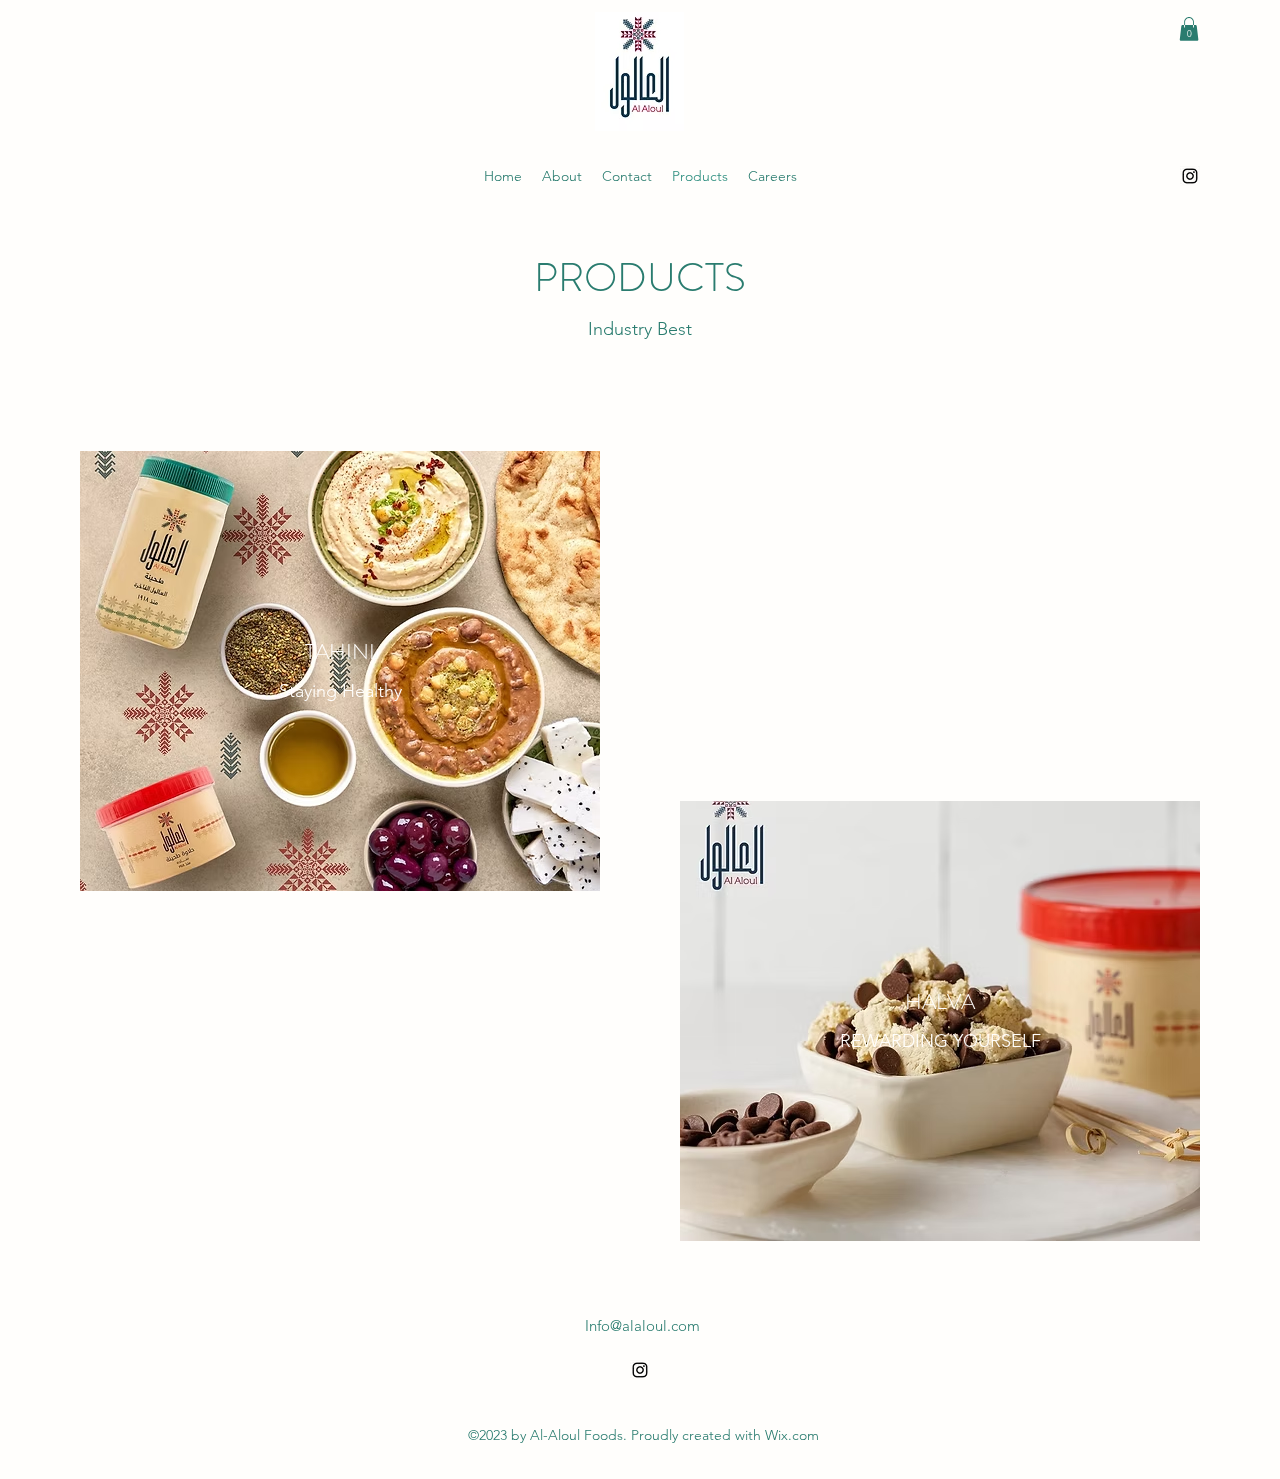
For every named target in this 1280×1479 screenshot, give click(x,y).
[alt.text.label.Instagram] (1190, 176)
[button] (1189, 29)
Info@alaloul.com (642, 1325)
